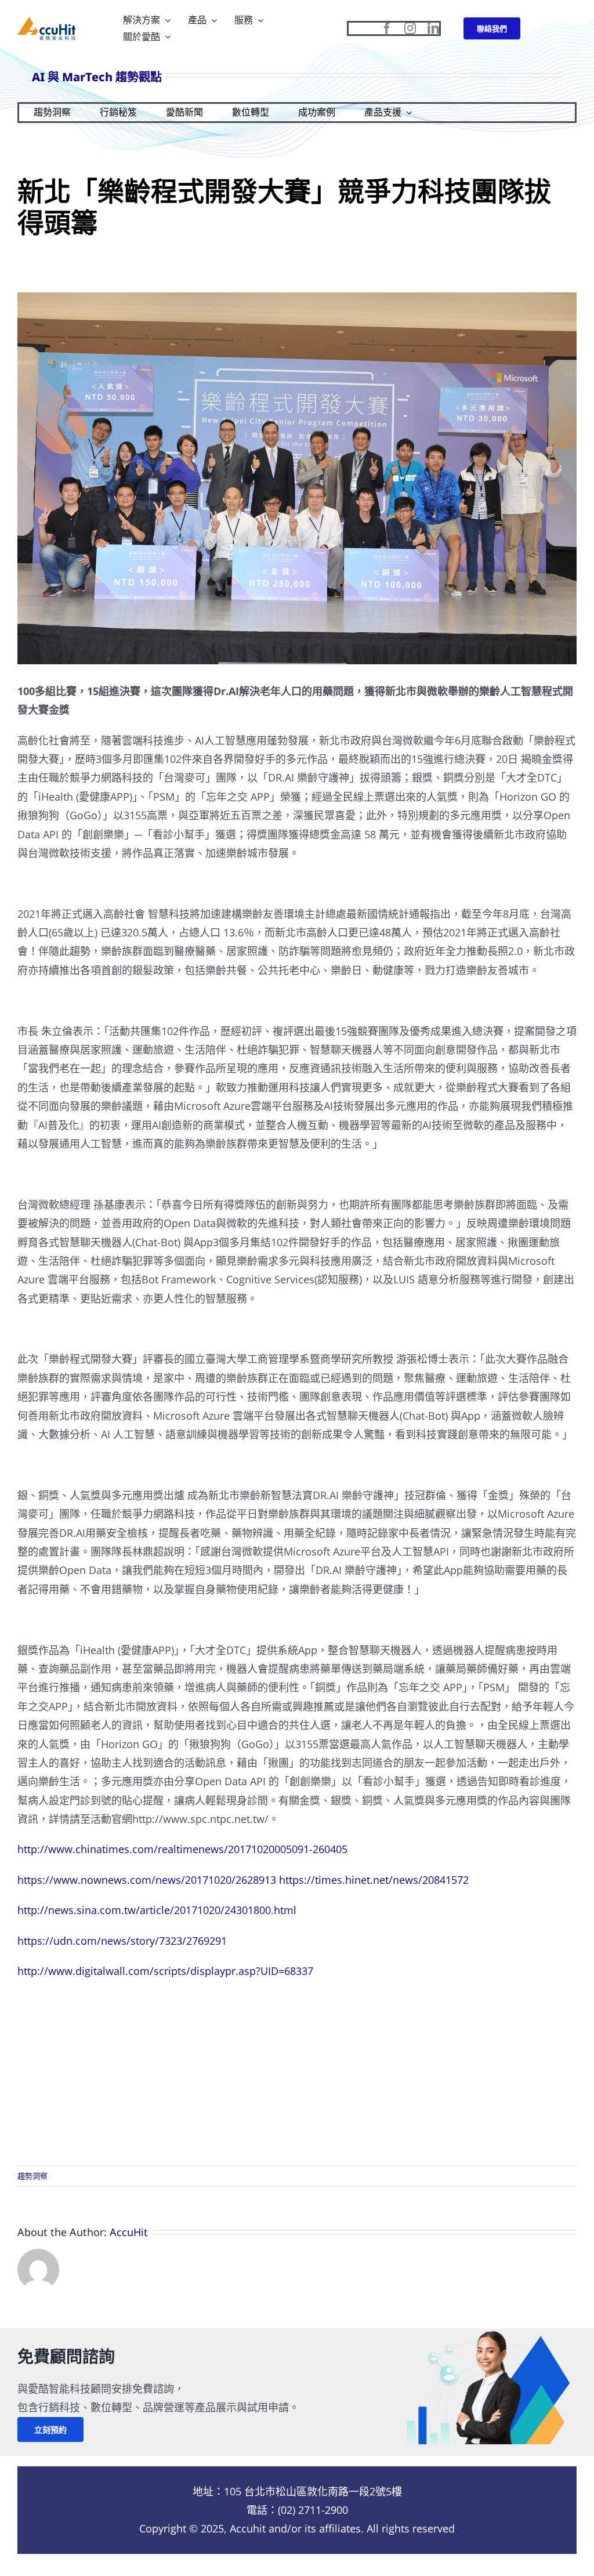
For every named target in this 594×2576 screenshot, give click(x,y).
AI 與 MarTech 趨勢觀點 (97, 77)
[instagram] (410, 28)
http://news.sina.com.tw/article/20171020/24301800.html (157, 1910)
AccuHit (129, 2232)
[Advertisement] (297, 2073)
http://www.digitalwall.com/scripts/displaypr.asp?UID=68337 (165, 1971)
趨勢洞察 (32, 2176)
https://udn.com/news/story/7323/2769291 (122, 1941)
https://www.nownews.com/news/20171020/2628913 (147, 1880)
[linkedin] (433, 28)
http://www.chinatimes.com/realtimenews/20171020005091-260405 (182, 1849)
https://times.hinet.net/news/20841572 (374, 1880)
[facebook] (387, 28)
